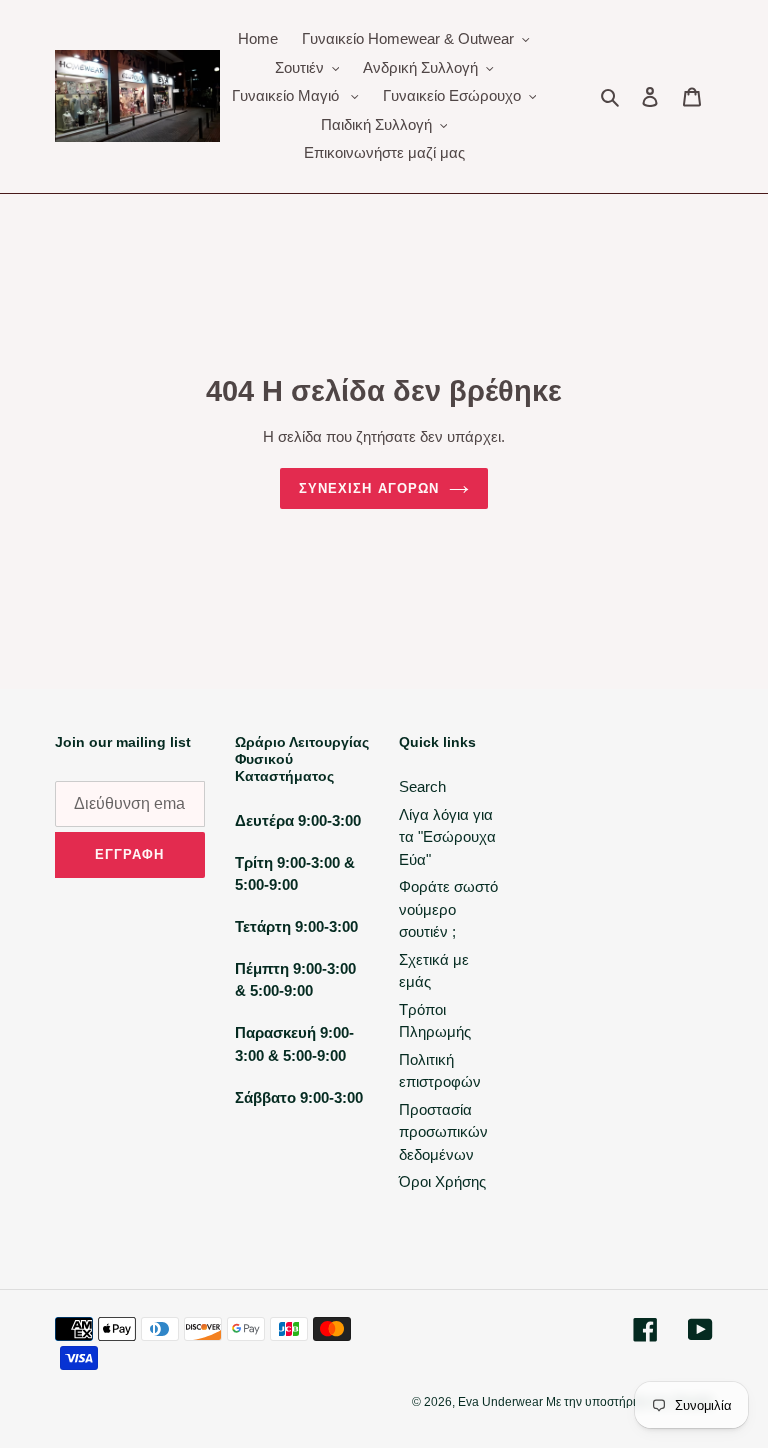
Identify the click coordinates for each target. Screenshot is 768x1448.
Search (422, 786)
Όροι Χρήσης (442, 1181)
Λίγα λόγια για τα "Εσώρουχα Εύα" (447, 837)
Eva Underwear (502, 1402)
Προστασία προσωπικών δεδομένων (443, 1132)
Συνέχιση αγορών (369, 488)
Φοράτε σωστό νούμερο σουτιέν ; (448, 909)
